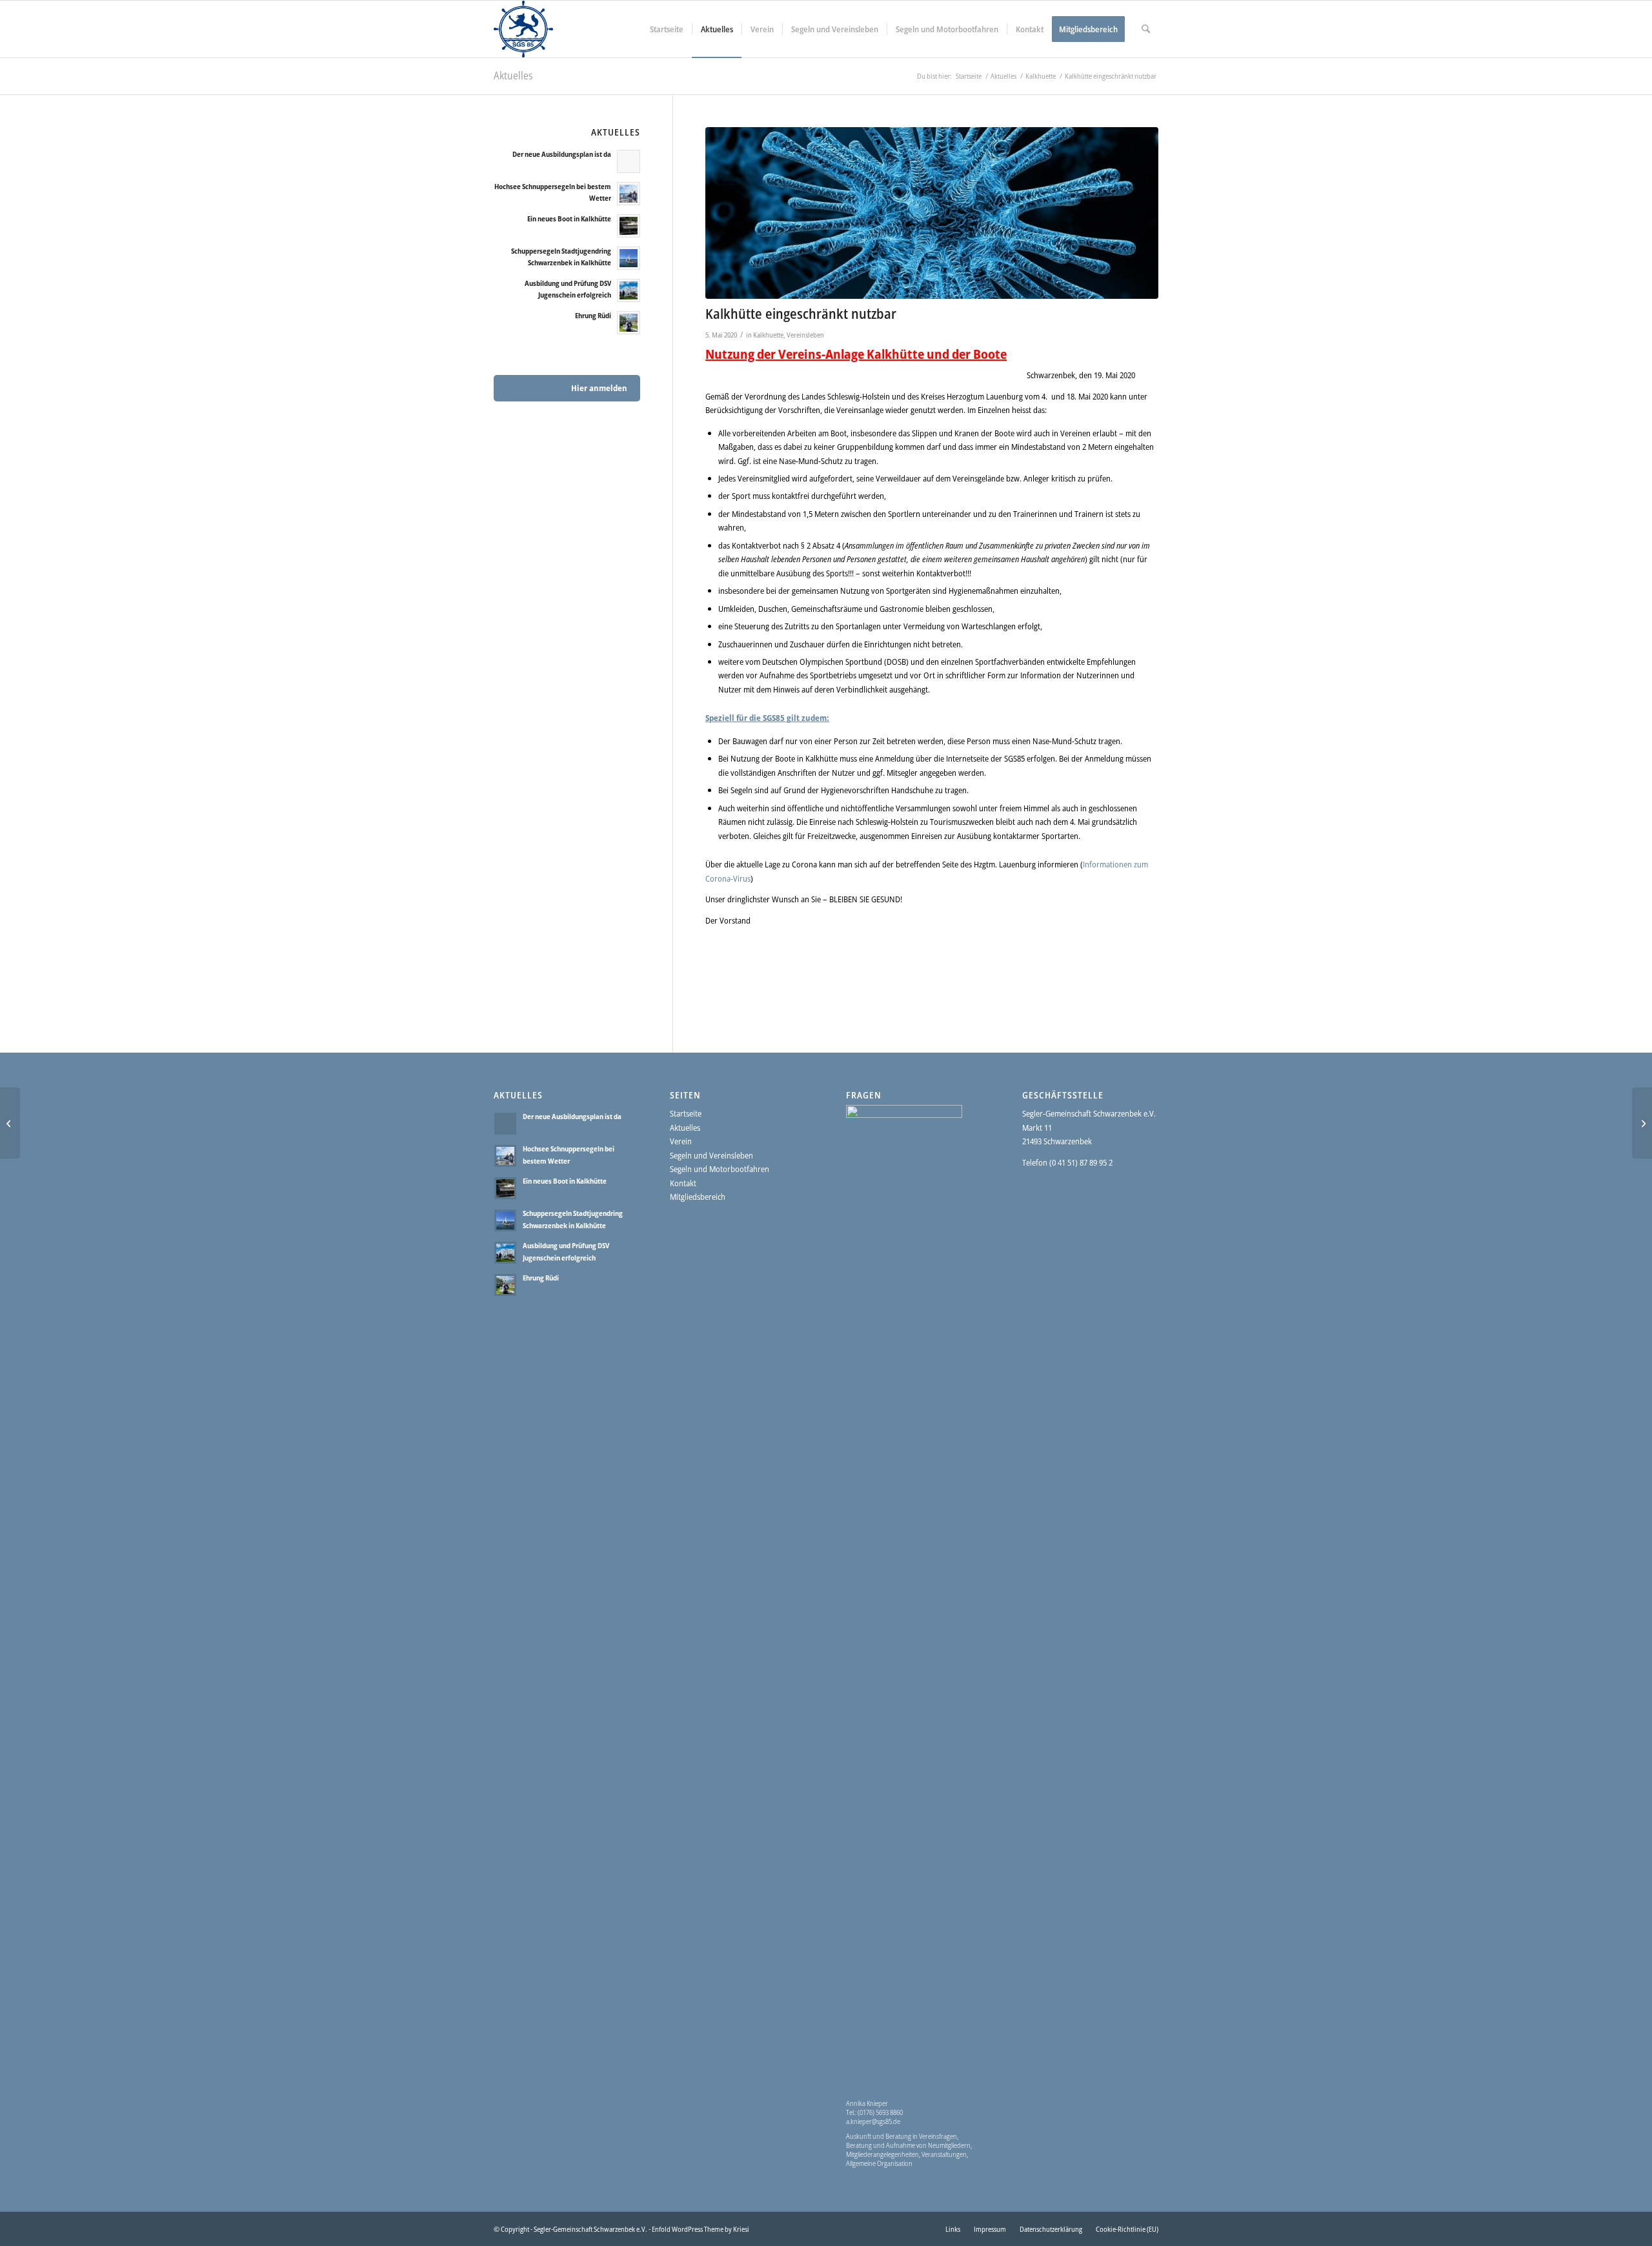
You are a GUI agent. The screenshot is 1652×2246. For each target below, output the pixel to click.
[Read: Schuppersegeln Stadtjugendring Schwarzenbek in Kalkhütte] (629, 258)
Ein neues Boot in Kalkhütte (569, 218)
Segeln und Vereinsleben (711, 1155)
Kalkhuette (768, 335)
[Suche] (1146, 29)
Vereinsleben (805, 335)
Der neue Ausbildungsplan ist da (562, 154)
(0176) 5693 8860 (880, 2112)
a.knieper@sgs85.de (873, 2121)
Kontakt (683, 1183)
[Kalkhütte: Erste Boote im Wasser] (1642, 1123)
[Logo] (523, 29)
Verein (681, 1141)
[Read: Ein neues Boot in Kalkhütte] (629, 226)
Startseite (686, 1113)
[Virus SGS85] (932, 213)
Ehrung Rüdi (593, 315)
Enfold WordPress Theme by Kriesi (700, 2229)
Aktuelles (513, 76)
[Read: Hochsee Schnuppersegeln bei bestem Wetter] (629, 194)
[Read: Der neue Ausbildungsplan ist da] (629, 161)
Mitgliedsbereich (698, 1197)
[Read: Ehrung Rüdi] (629, 323)
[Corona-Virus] (10, 1123)
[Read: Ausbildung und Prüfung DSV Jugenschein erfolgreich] (629, 290)
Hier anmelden (599, 388)
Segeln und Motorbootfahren (720, 1169)
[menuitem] (667, 29)
